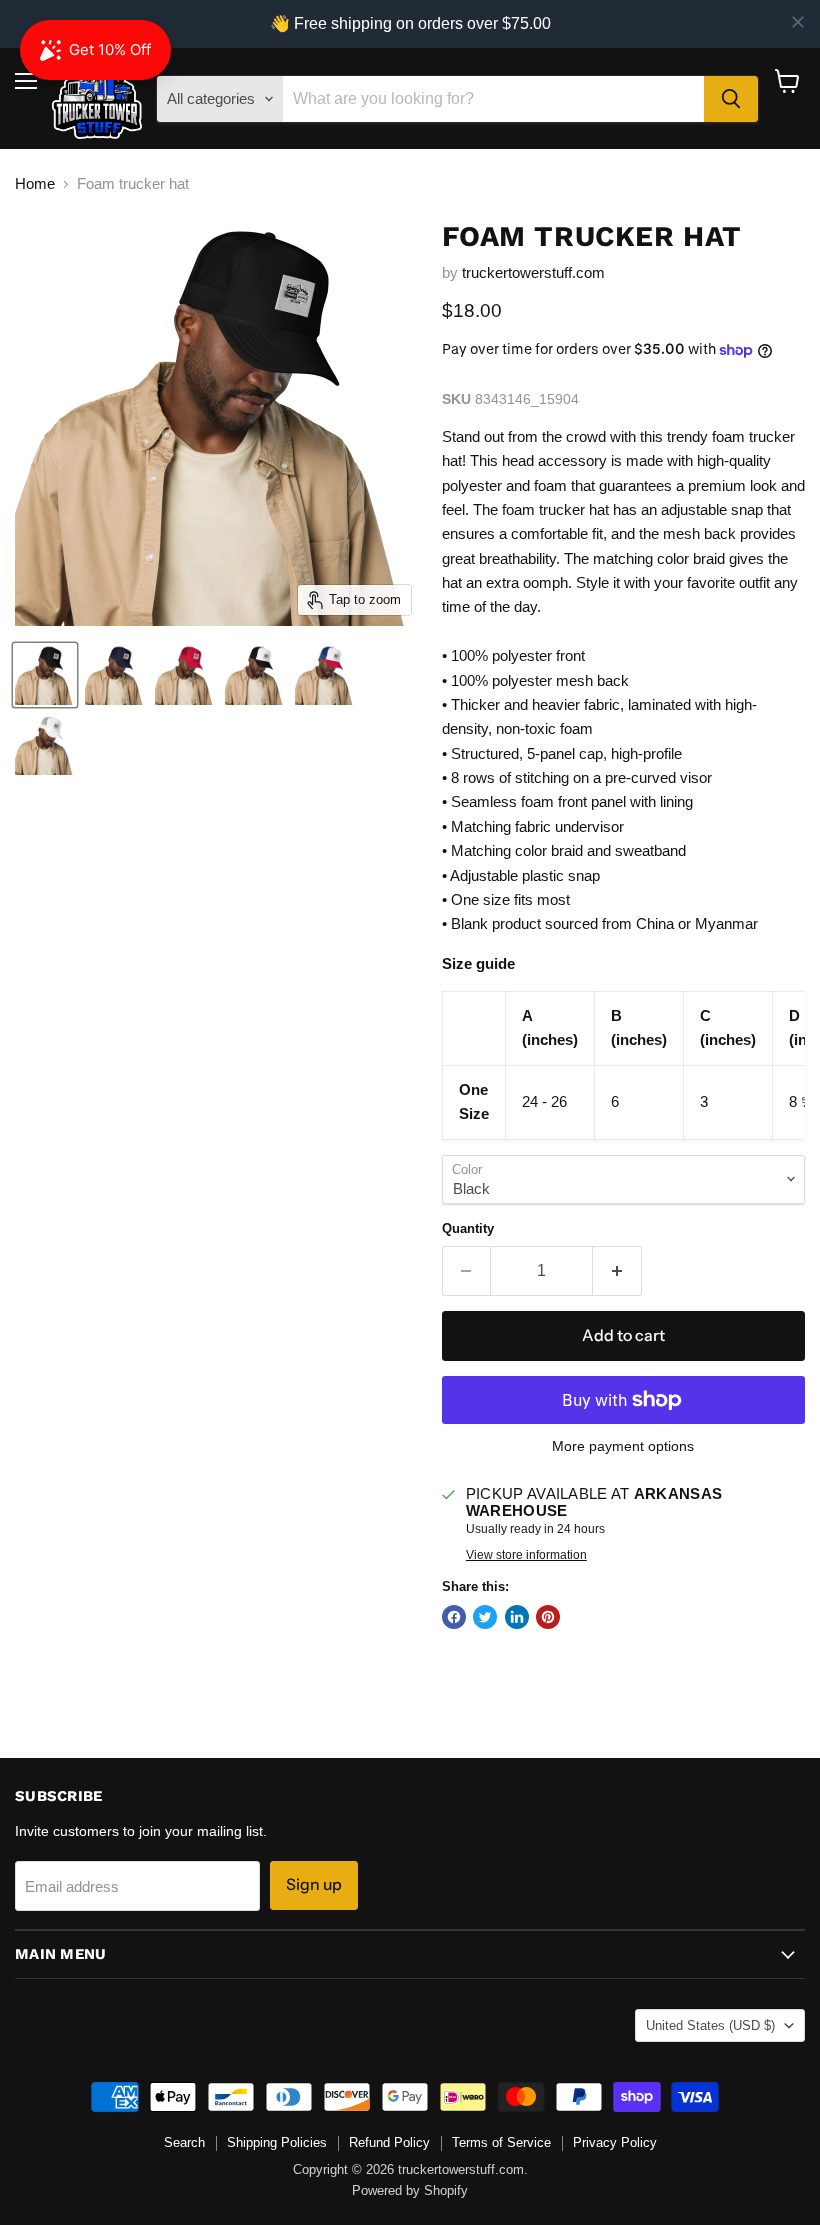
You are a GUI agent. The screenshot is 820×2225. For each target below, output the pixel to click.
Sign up (314, 1884)
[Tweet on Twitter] (485, 1617)
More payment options (623, 1446)
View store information (526, 1555)
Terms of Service (501, 2142)
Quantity (468, 1228)
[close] (798, 22)
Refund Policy (389, 2142)
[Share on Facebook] (454, 1617)
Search (184, 2142)
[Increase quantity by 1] (617, 1271)
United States (710, 2025)
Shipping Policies (277, 2142)
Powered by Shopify (410, 2190)
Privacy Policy (615, 2142)
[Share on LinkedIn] (517, 1617)
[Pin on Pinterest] (548, 1617)
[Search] (731, 99)
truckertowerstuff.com (533, 272)
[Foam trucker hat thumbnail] (45, 675)
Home (35, 183)
